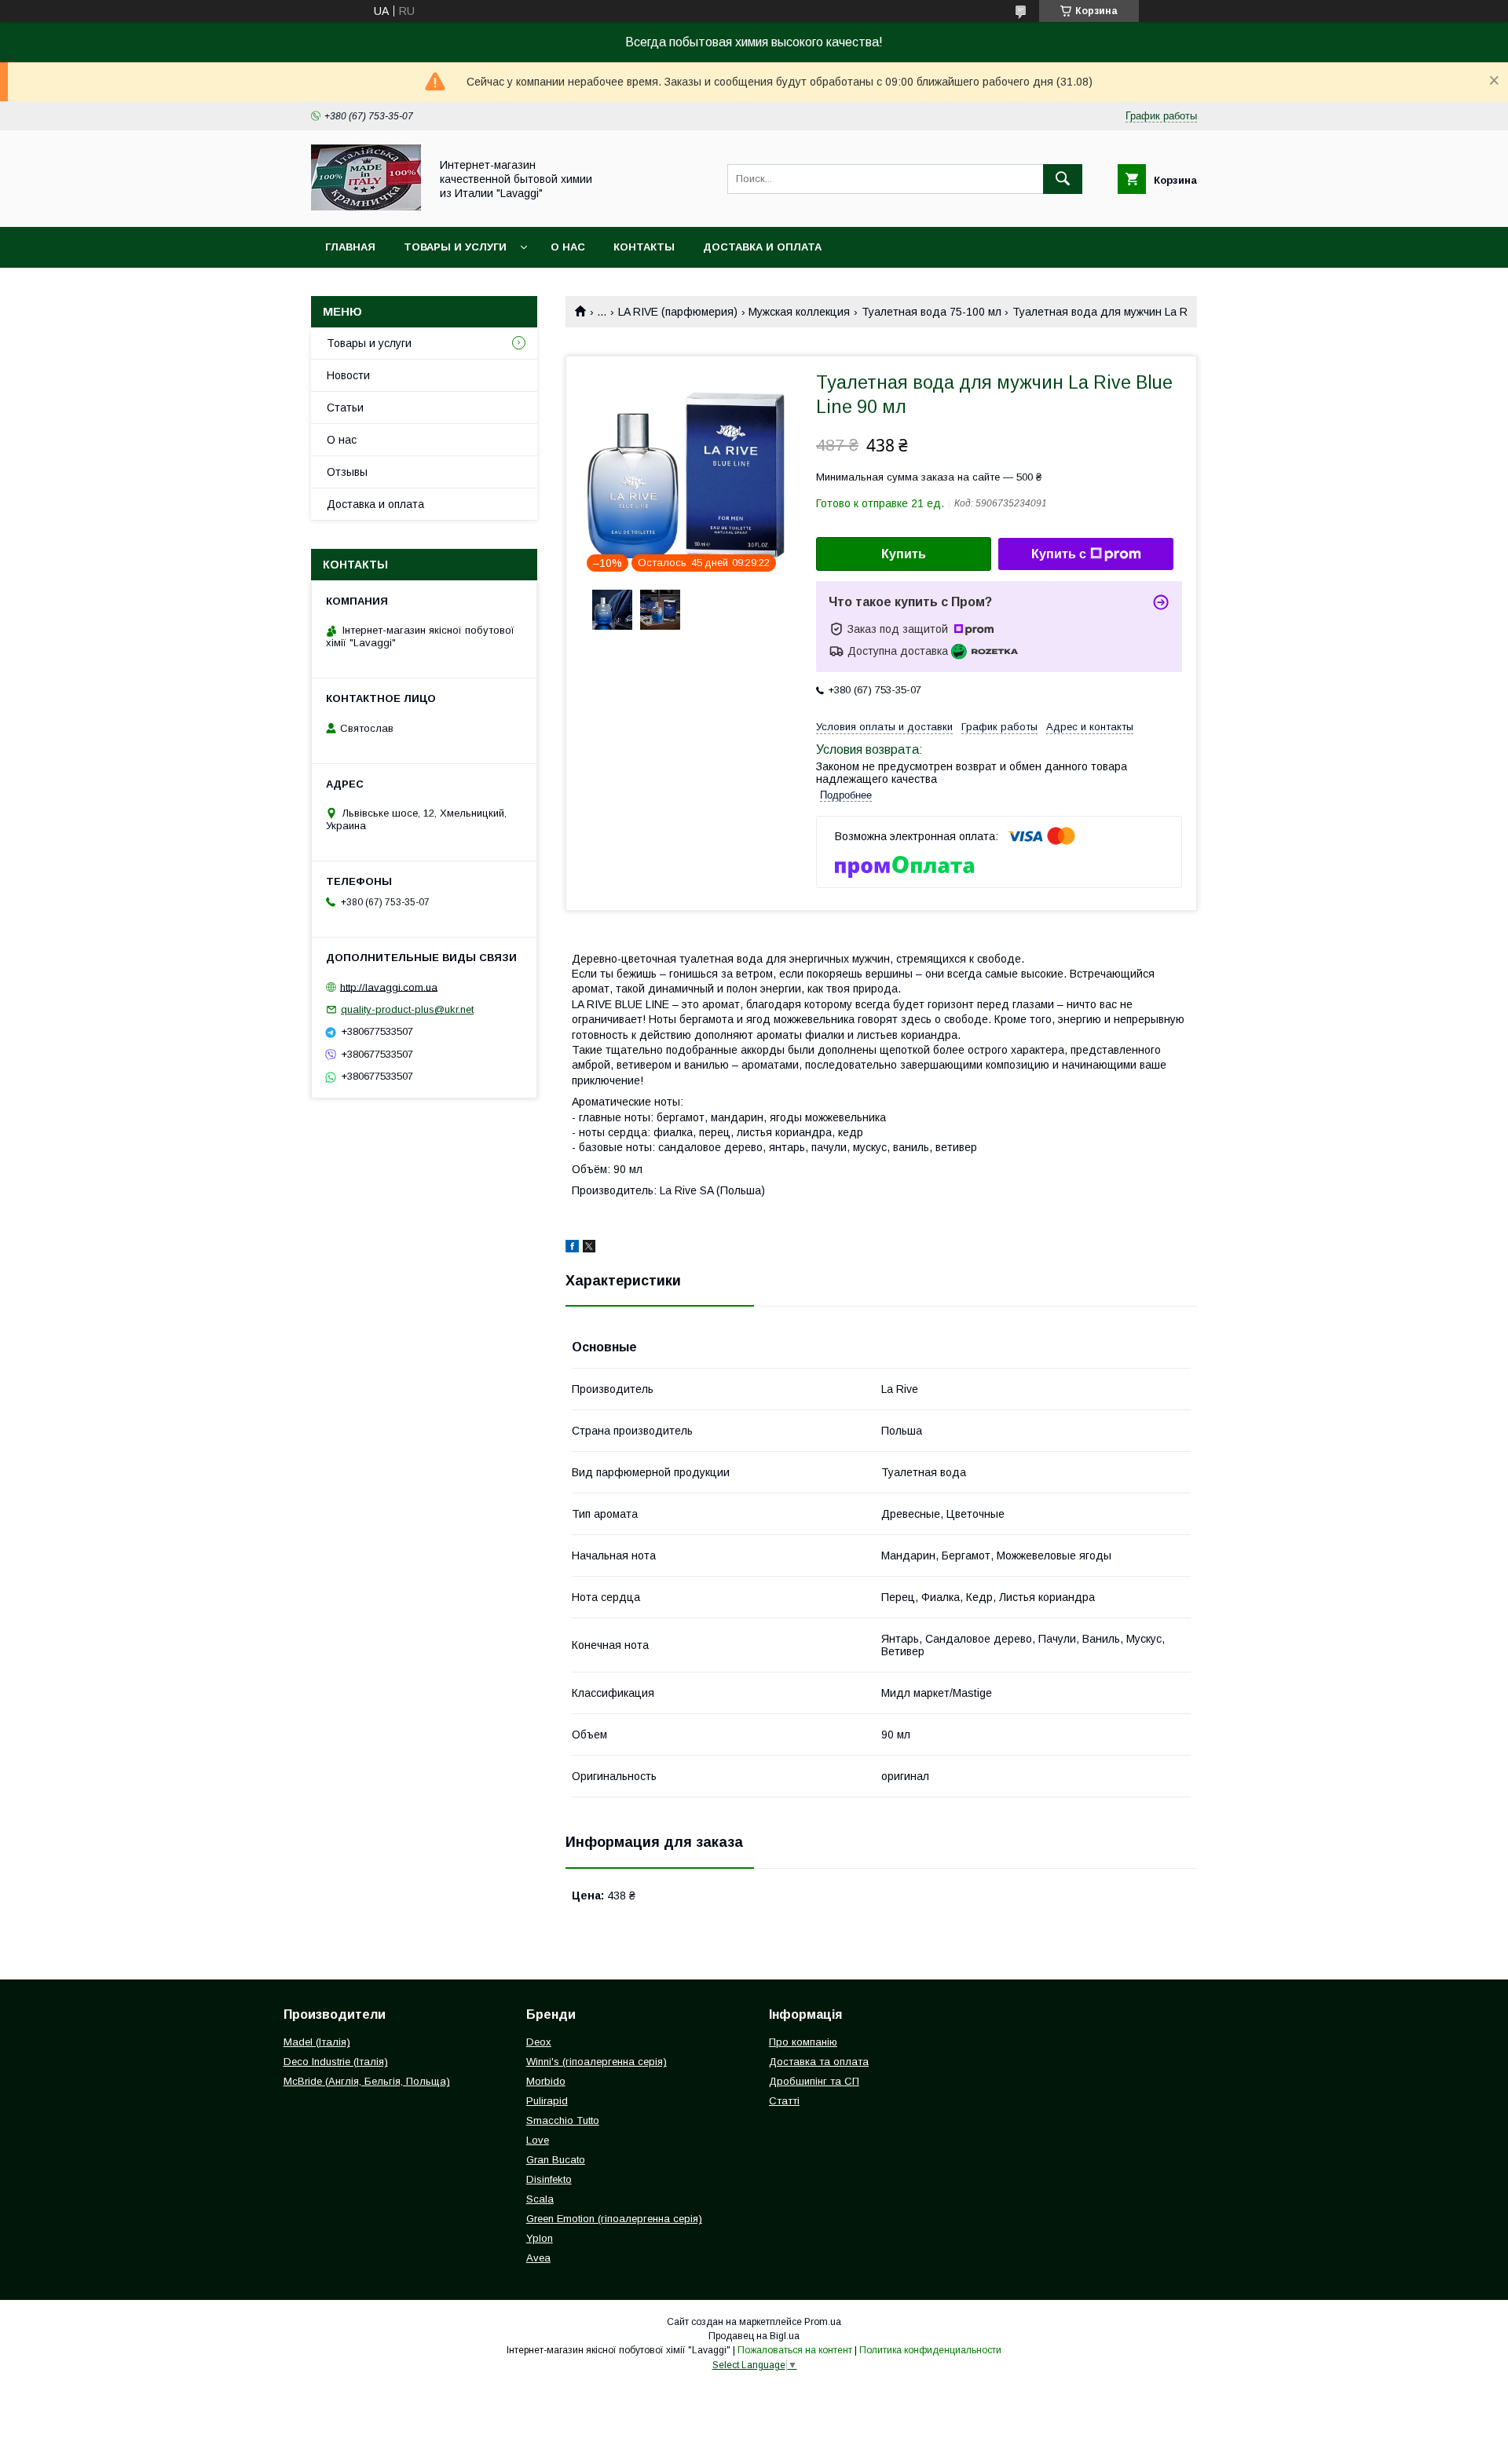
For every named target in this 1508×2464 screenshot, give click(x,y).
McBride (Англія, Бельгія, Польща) (367, 2081)
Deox (539, 2042)
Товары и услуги (455, 247)
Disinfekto (549, 2179)
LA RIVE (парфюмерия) (678, 312)
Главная (350, 247)
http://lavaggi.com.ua (389, 987)
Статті (784, 2101)
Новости (348, 375)
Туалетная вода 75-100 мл (932, 312)
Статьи (345, 408)
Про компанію (803, 2042)
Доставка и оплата (762, 247)
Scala (540, 2199)
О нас (568, 247)
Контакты (644, 247)
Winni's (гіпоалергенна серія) (597, 2062)
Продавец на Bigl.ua (754, 2336)
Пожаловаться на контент (795, 2350)
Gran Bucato (556, 2160)
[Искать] (1063, 179)
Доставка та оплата (819, 2062)
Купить (904, 554)
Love (538, 2140)
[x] (589, 1248)
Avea (538, 2258)
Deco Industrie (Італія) (336, 2062)
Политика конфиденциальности (930, 2350)
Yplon (540, 2238)
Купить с (1059, 554)
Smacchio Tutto (563, 2120)
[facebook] (572, 1248)
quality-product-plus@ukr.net (407, 1009)
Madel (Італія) (317, 2042)
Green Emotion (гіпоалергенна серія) (614, 2219)
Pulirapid (547, 2101)
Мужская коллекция (799, 312)
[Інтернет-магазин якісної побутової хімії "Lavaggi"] (366, 207)
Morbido (546, 2081)
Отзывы (347, 472)
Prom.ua (823, 2322)
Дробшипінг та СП (814, 2081)
